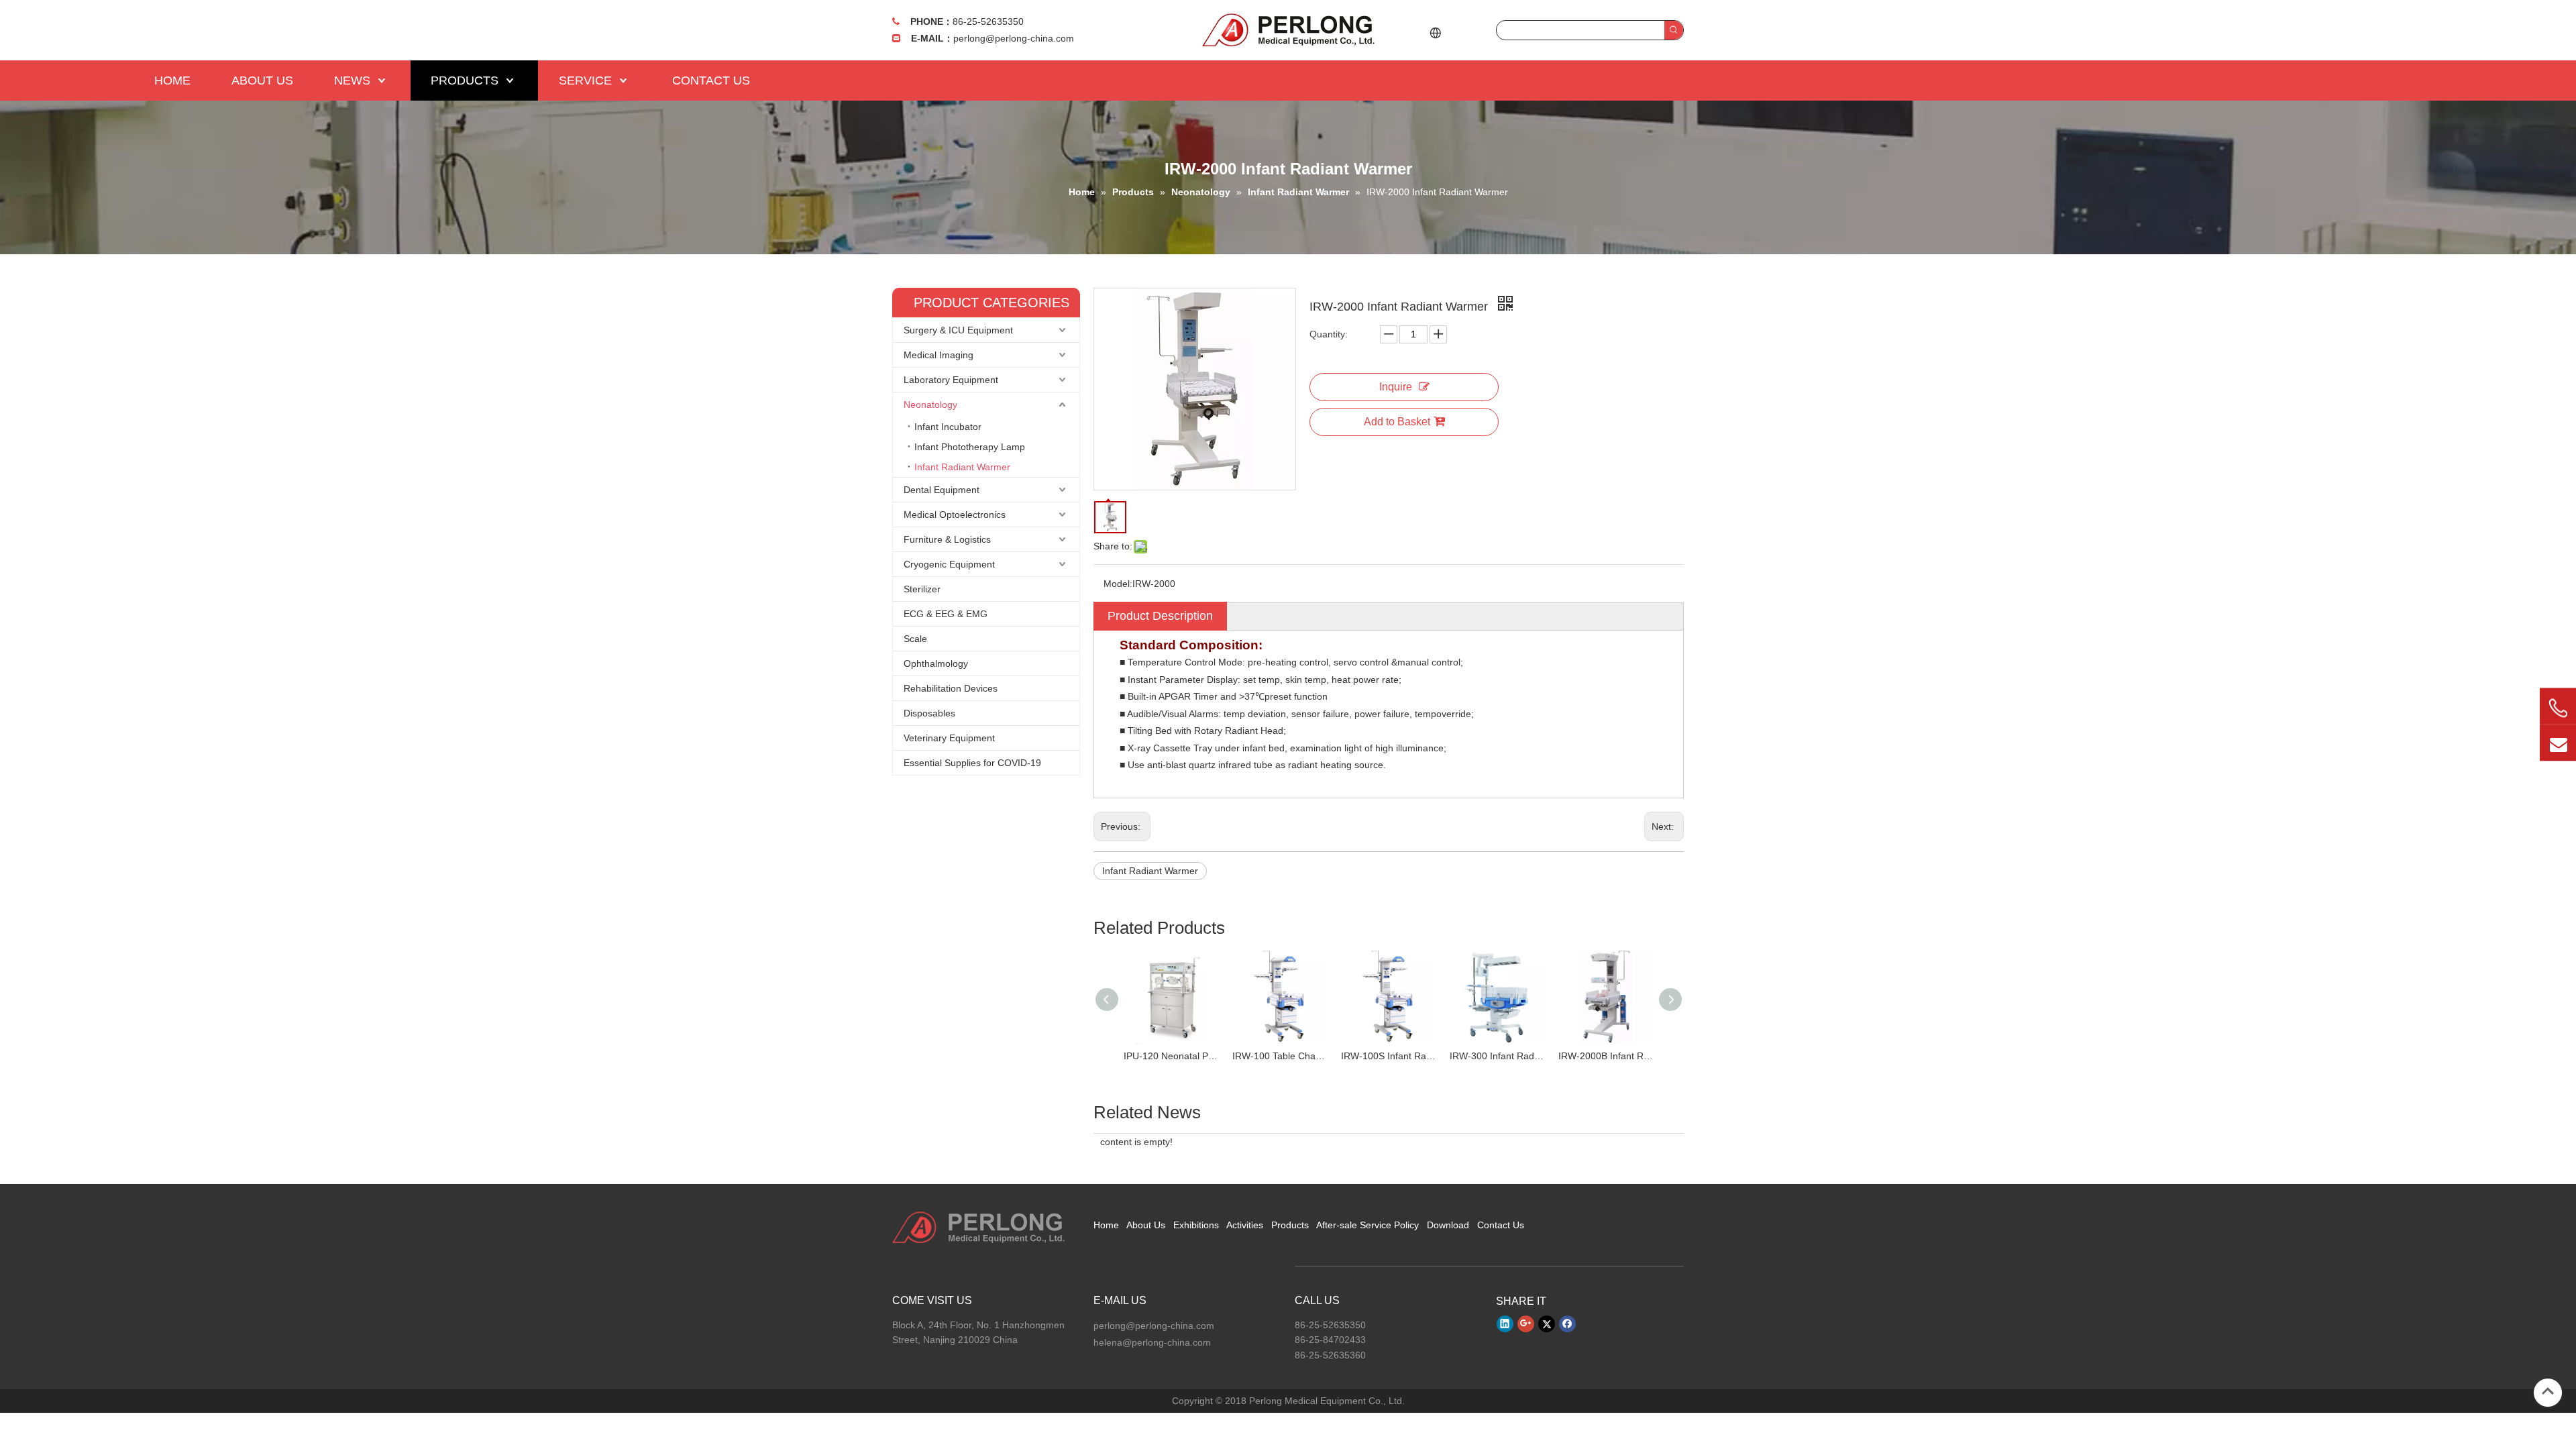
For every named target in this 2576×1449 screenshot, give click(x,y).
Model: (1118, 584)
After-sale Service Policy (1367, 1225)
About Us (1146, 1225)
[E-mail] (2558, 743)
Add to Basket (1397, 422)
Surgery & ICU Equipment (958, 330)
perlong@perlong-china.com (1014, 38)
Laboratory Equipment (951, 380)
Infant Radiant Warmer (962, 467)
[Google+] (1526, 1324)
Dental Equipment (942, 490)
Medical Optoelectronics (955, 515)
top (2548, 1391)
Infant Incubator (948, 427)
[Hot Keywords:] (1674, 30)
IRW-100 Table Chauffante (1280, 1056)
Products (1290, 1225)
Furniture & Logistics (947, 539)
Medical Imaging (938, 355)
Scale (915, 639)
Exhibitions (1196, 1225)
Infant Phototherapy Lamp (970, 447)
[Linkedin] (1505, 1324)
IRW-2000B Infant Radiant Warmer (1606, 1056)
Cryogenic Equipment (949, 564)
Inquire (1396, 387)
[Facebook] (1567, 1324)
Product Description (1160, 616)
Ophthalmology (936, 663)
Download (1448, 1225)
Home (1106, 1225)
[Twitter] (1547, 1324)
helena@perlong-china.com (1152, 1342)
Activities (1245, 1225)
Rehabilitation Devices (951, 688)
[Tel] (2558, 708)
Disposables (929, 713)
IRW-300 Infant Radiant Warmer (1497, 1056)
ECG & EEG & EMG (946, 614)
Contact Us (1501, 1225)
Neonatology (930, 405)
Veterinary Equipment (949, 738)
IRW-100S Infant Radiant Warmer (1389, 1056)
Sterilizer (922, 589)
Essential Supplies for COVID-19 (972, 763)
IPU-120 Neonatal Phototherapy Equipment (1171, 1056)
